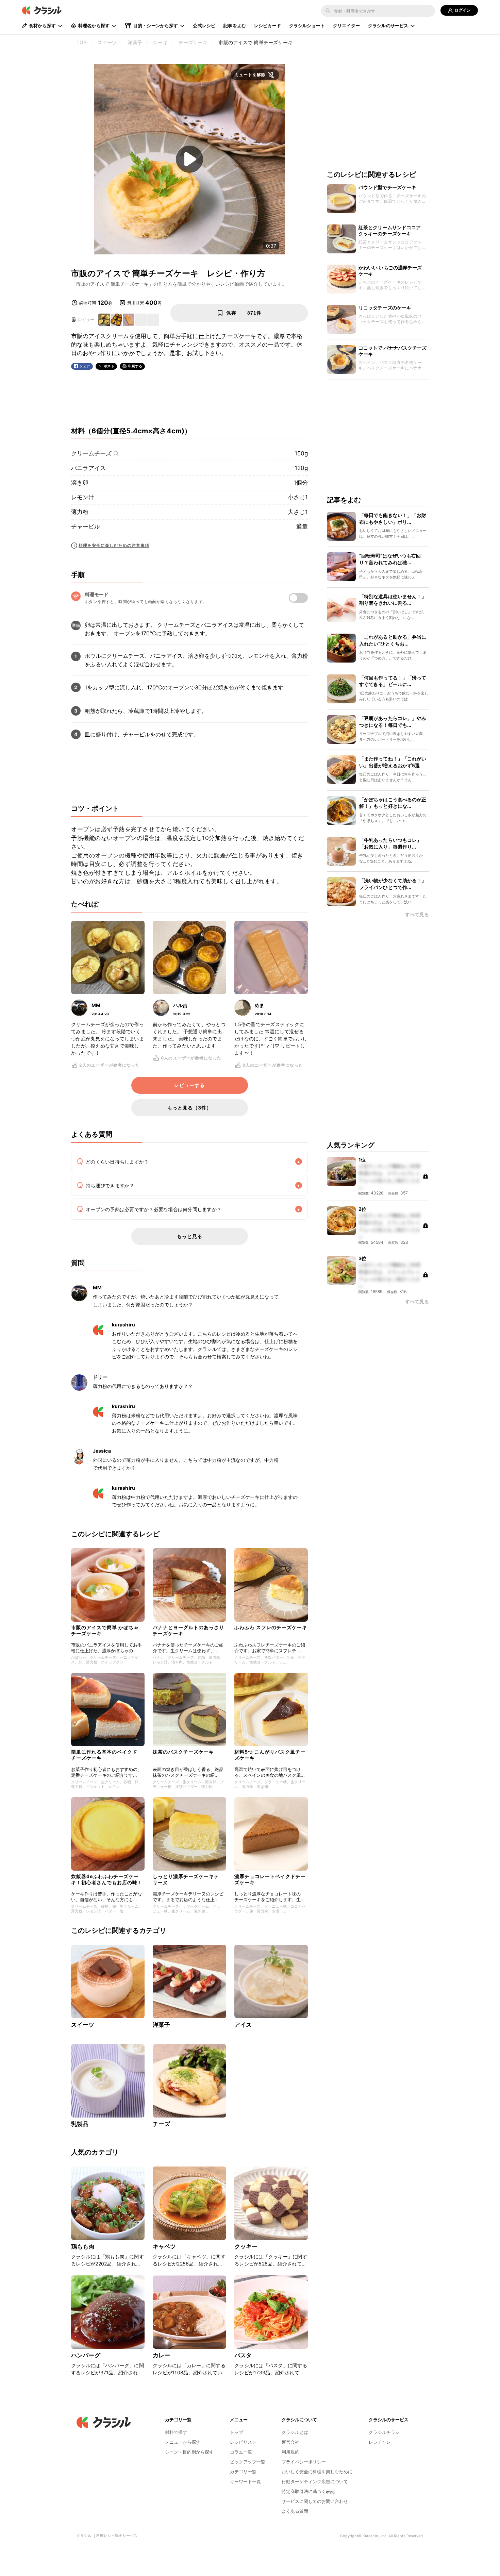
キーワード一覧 (245, 2481)
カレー (161, 2355)
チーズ (161, 2124)
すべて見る (417, 915)
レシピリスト (243, 2442)
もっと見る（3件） (189, 1108)
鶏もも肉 (83, 2246)
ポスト (109, 366)
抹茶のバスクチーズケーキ (183, 1752)
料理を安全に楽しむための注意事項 (114, 545)
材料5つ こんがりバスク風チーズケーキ (270, 1755)
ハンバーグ (86, 2355)
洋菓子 (161, 2025)
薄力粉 (80, 512)
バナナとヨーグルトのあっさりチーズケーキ (188, 1630)
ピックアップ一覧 (248, 2462)
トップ (237, 2432)
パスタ (243, 2355)
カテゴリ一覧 (243, 2472)
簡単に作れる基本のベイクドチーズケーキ (104, 1755)
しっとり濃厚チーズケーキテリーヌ (186, 1879)
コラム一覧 (241, 2452)
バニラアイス (88, 468)
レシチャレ (380, 2442)
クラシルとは (295, 2432)
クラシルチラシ (384, 2432)
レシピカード (268, 26)
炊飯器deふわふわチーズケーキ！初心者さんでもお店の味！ (107, 1879)
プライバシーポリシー (304, 2462)
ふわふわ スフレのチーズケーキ (271, 1627)
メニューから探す (183, 2442)
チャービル (86, 526)
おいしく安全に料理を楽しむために (317, 2472)
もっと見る (190, 1236)
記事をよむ (235, 26)
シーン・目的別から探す (189, 2452)
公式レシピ (204, 26)
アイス (243, 2025)
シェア (85, 366)
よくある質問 (295, 2511)
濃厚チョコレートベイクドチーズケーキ (270, 1879)
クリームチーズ (91, 453)
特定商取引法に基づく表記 (308, 2491)
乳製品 (80, 2124)
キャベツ (164, 2246)
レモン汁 (83, 497)
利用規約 (290, 2452)
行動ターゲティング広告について (315, 2481)
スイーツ (83, 2025)
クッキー (246, 2246)
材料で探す (176, 2432)
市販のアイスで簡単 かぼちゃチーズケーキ (105, 1630)
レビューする (189, 1085)
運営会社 (290, 2442)
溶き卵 (80, 483)
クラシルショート (307, 26)
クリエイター (346, 26)
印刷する (135, 366)
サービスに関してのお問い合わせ (315, 2501)
